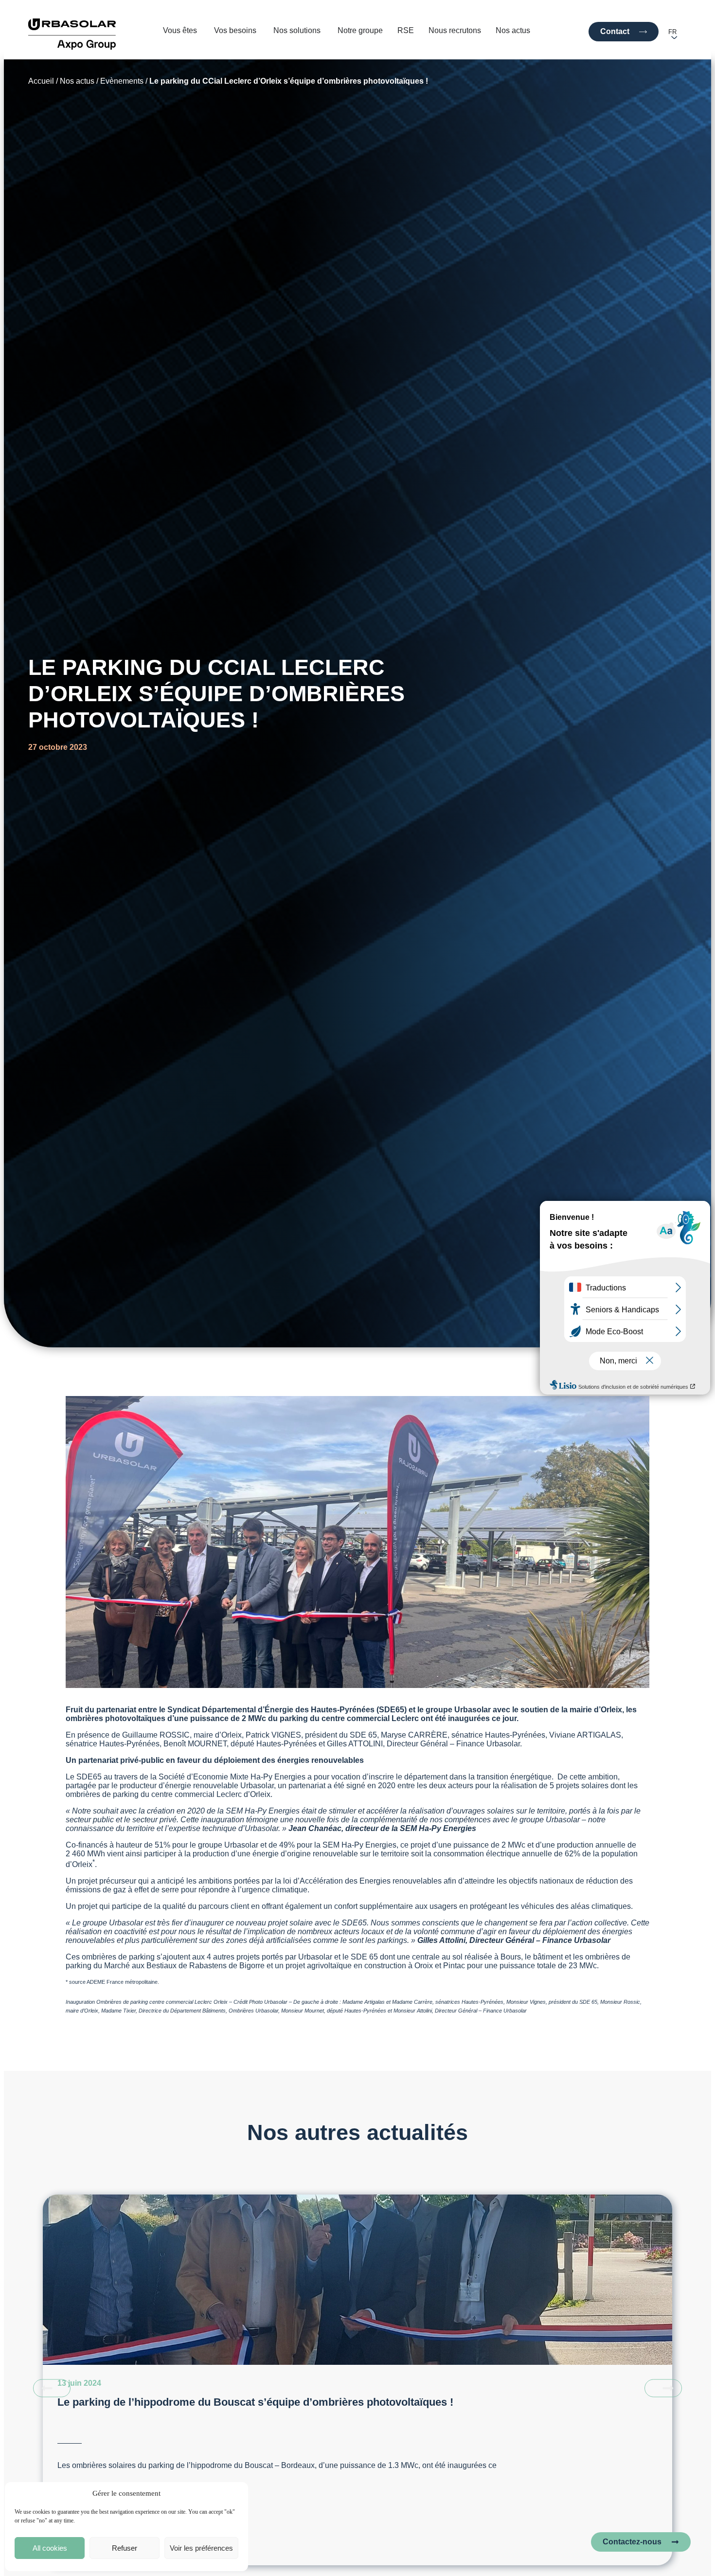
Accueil (41, 81)
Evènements (122, 81)
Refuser (125, 2548)
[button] (52, 2388)
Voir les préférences (201, 2548)
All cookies (50, 2548)
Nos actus (77, 81)
